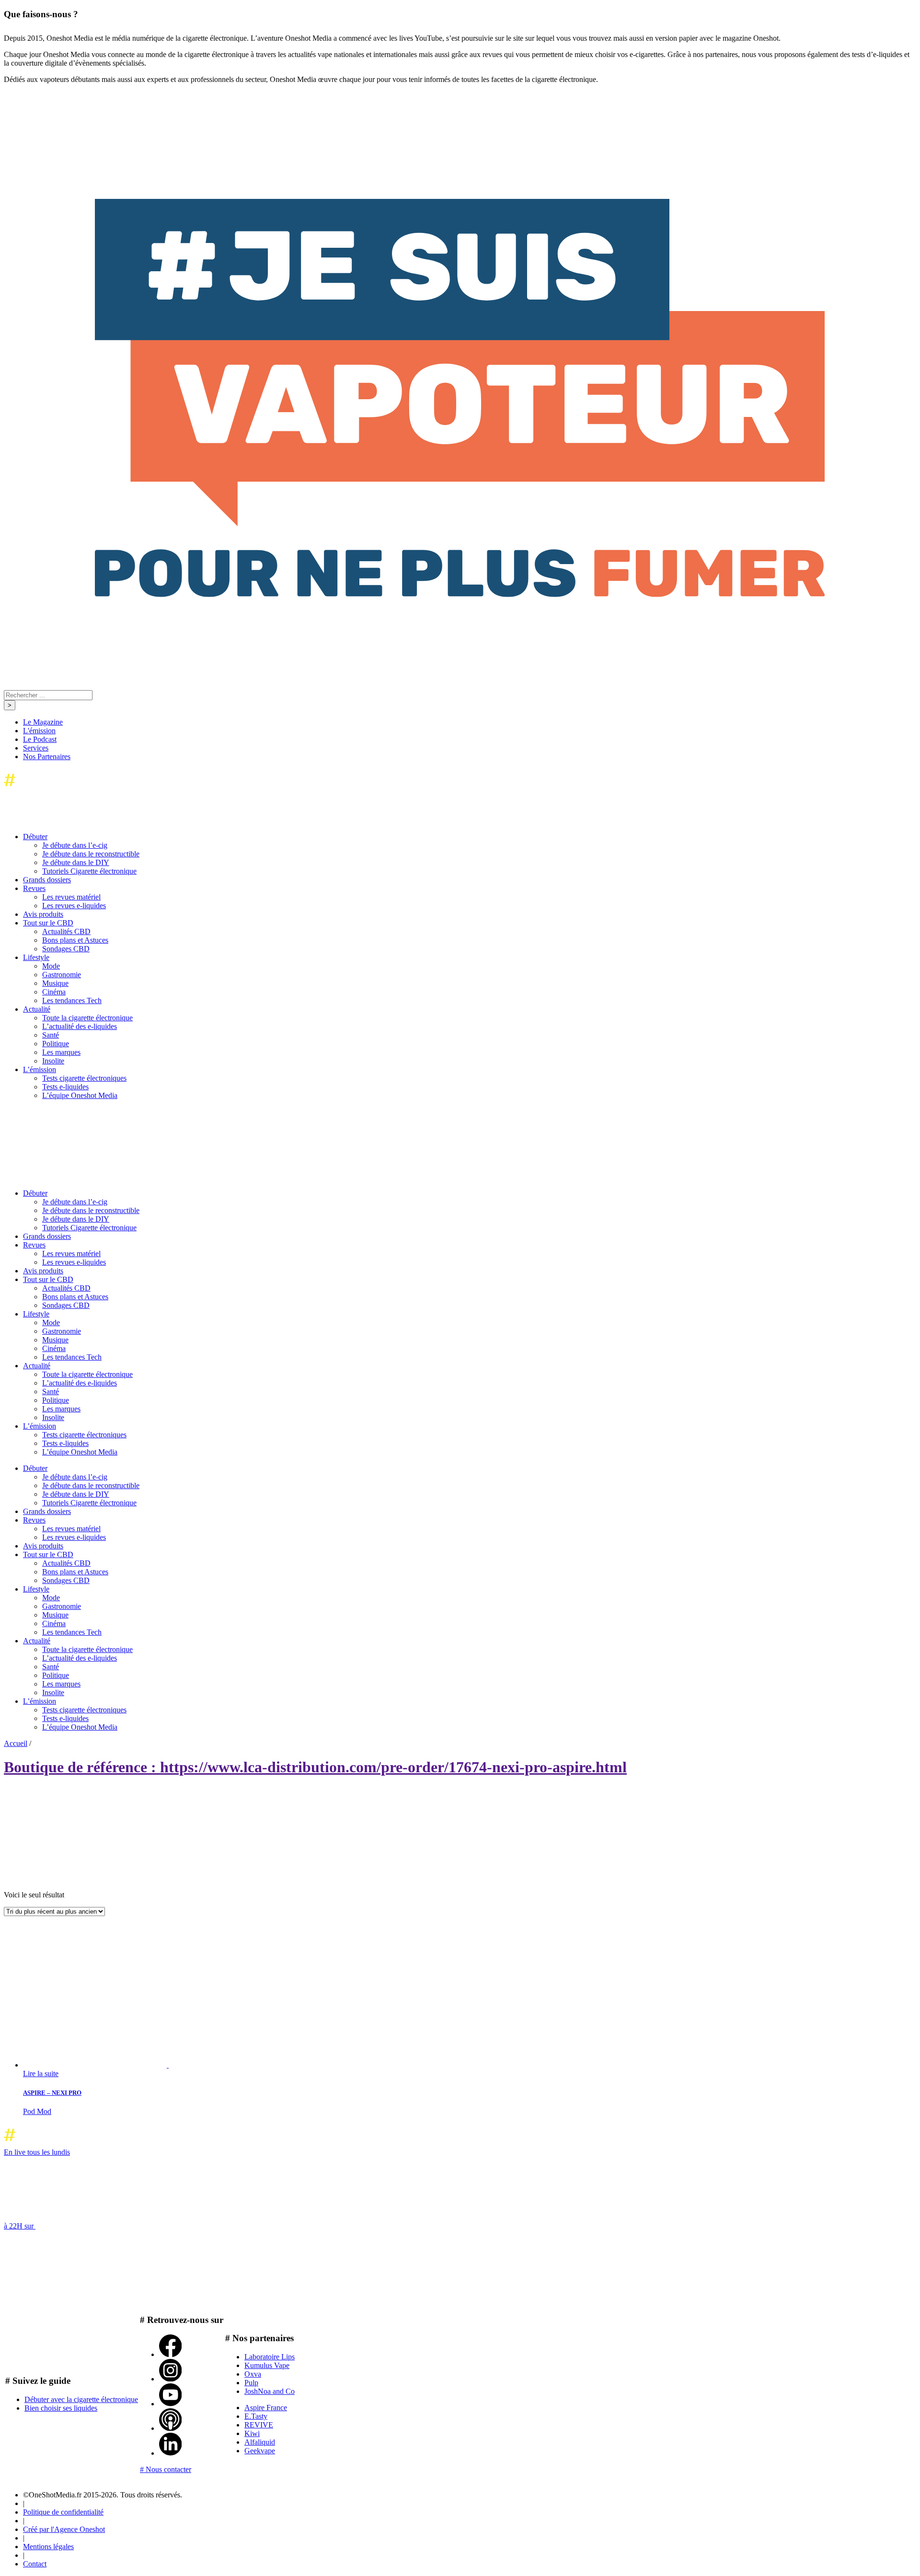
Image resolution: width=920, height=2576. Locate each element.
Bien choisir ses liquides (61, 2408)
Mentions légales (48, 2547)
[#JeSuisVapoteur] (460, 595)
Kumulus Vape (267, 2365)
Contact (35, 2564)
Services (36, 748)
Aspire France (266, 2408)
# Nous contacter (166, 2469)
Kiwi (252, 2433)
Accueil (16, 1743)
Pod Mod (37, 2111)
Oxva (253, 2374)
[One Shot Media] (81, 789)
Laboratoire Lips (270, 2357)
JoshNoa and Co (270, 2391)
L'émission (39, 731)
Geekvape (260, 2451)
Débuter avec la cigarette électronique (81, 2399)
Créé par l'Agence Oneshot (64, 2529)
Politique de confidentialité (63, 2512)
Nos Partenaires (47, 757)
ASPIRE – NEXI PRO (52, 2093)
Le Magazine (43, 722)
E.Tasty (256, 2416)
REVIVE (259, 2425)
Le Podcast (40, 739)
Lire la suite (41, 2074)
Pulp (251, 2383)
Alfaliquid (260, 2442)
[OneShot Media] (76, 1177)
